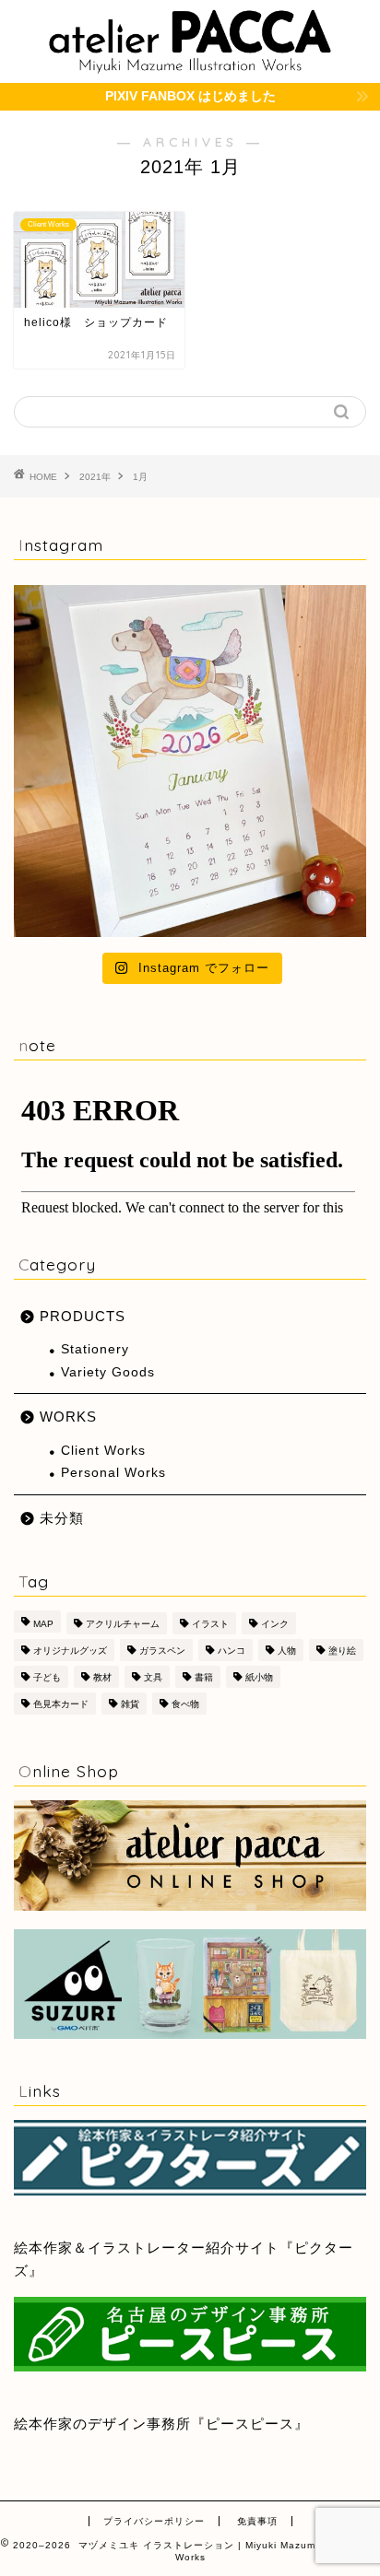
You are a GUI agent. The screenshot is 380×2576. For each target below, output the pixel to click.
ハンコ (232, 1651)
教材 (102, 1677)
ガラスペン (162, 1651)
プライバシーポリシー (154, 2521)
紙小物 (259, 1677)
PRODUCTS (83, 1316)
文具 (153, 1677)
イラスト (210, 1624)
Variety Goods (108, 1372)
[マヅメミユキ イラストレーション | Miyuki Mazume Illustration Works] (190, 64)
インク (275, 1624)
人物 (287, 1651)
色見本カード (61, 1704)
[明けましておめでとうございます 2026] (190, 761)
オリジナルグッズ (70, 1651)
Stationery (95, 1349)
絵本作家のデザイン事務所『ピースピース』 (161, 2424)
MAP (43, 1624)
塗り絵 (342, 1651)
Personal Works (113, 1473)
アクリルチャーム (123, 1624)
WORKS (68, 1417)
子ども (47, 1677)
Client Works (103, 1451)
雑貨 (130, 1704)
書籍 (204, 1677)
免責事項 (257, 2521)
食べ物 (185, 1704)
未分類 (62, 1518)
